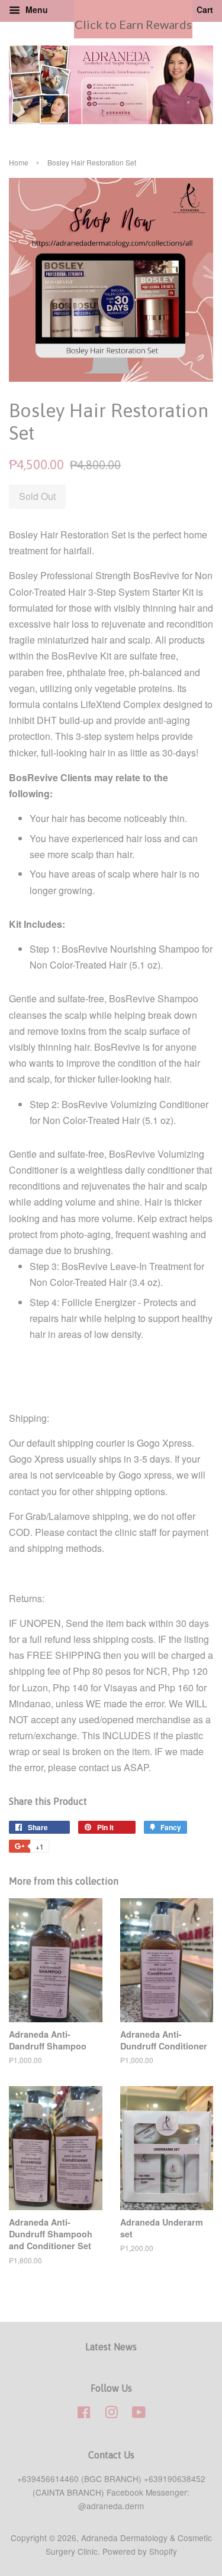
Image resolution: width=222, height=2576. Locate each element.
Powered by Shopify (140, 2551)
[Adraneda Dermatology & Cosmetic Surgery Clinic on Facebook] (84, 2414)
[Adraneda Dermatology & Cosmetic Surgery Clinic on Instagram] (111, 2414)
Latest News (111, 2347)
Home (19, 162)
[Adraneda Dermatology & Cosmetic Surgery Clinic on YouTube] (139, 2414)
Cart (204, 9)
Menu (36, 9)
